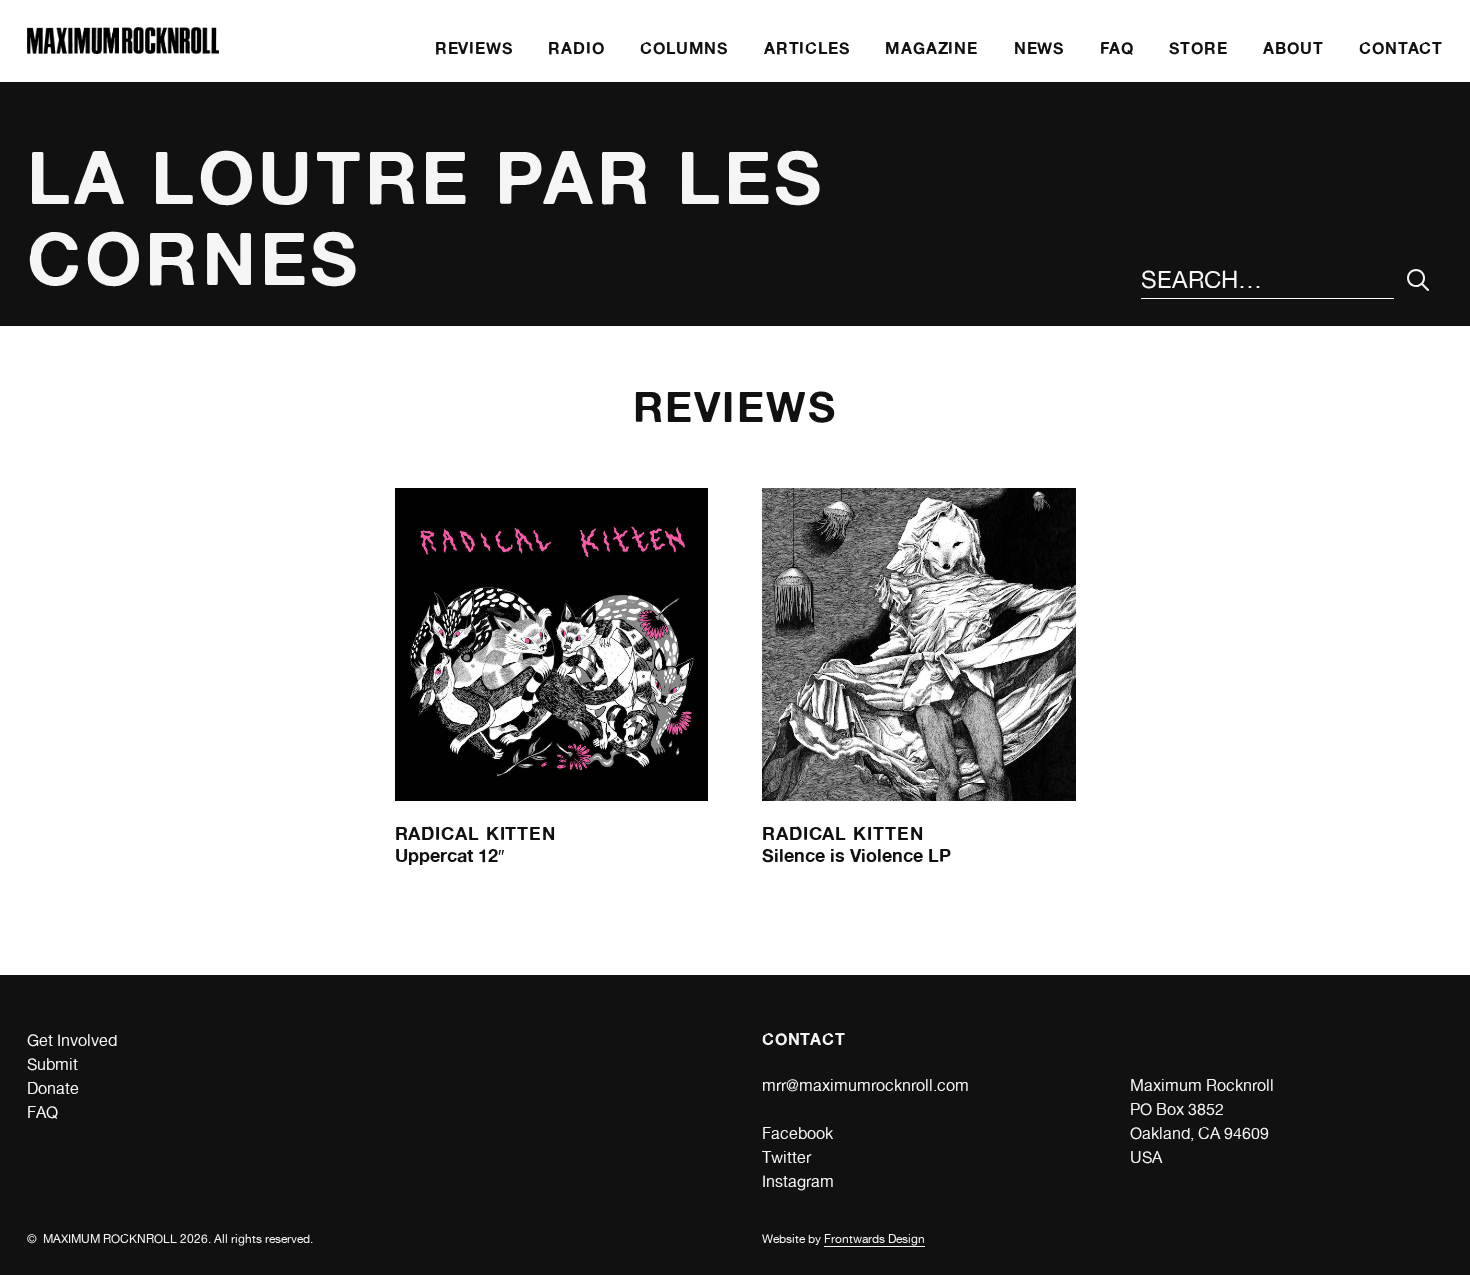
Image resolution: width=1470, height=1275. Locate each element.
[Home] (123, 48)
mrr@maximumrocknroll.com (865, 1085)
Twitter (786, 1157)
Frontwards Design (874, 1239)
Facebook (797, 1133)
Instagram (798, 1181)
